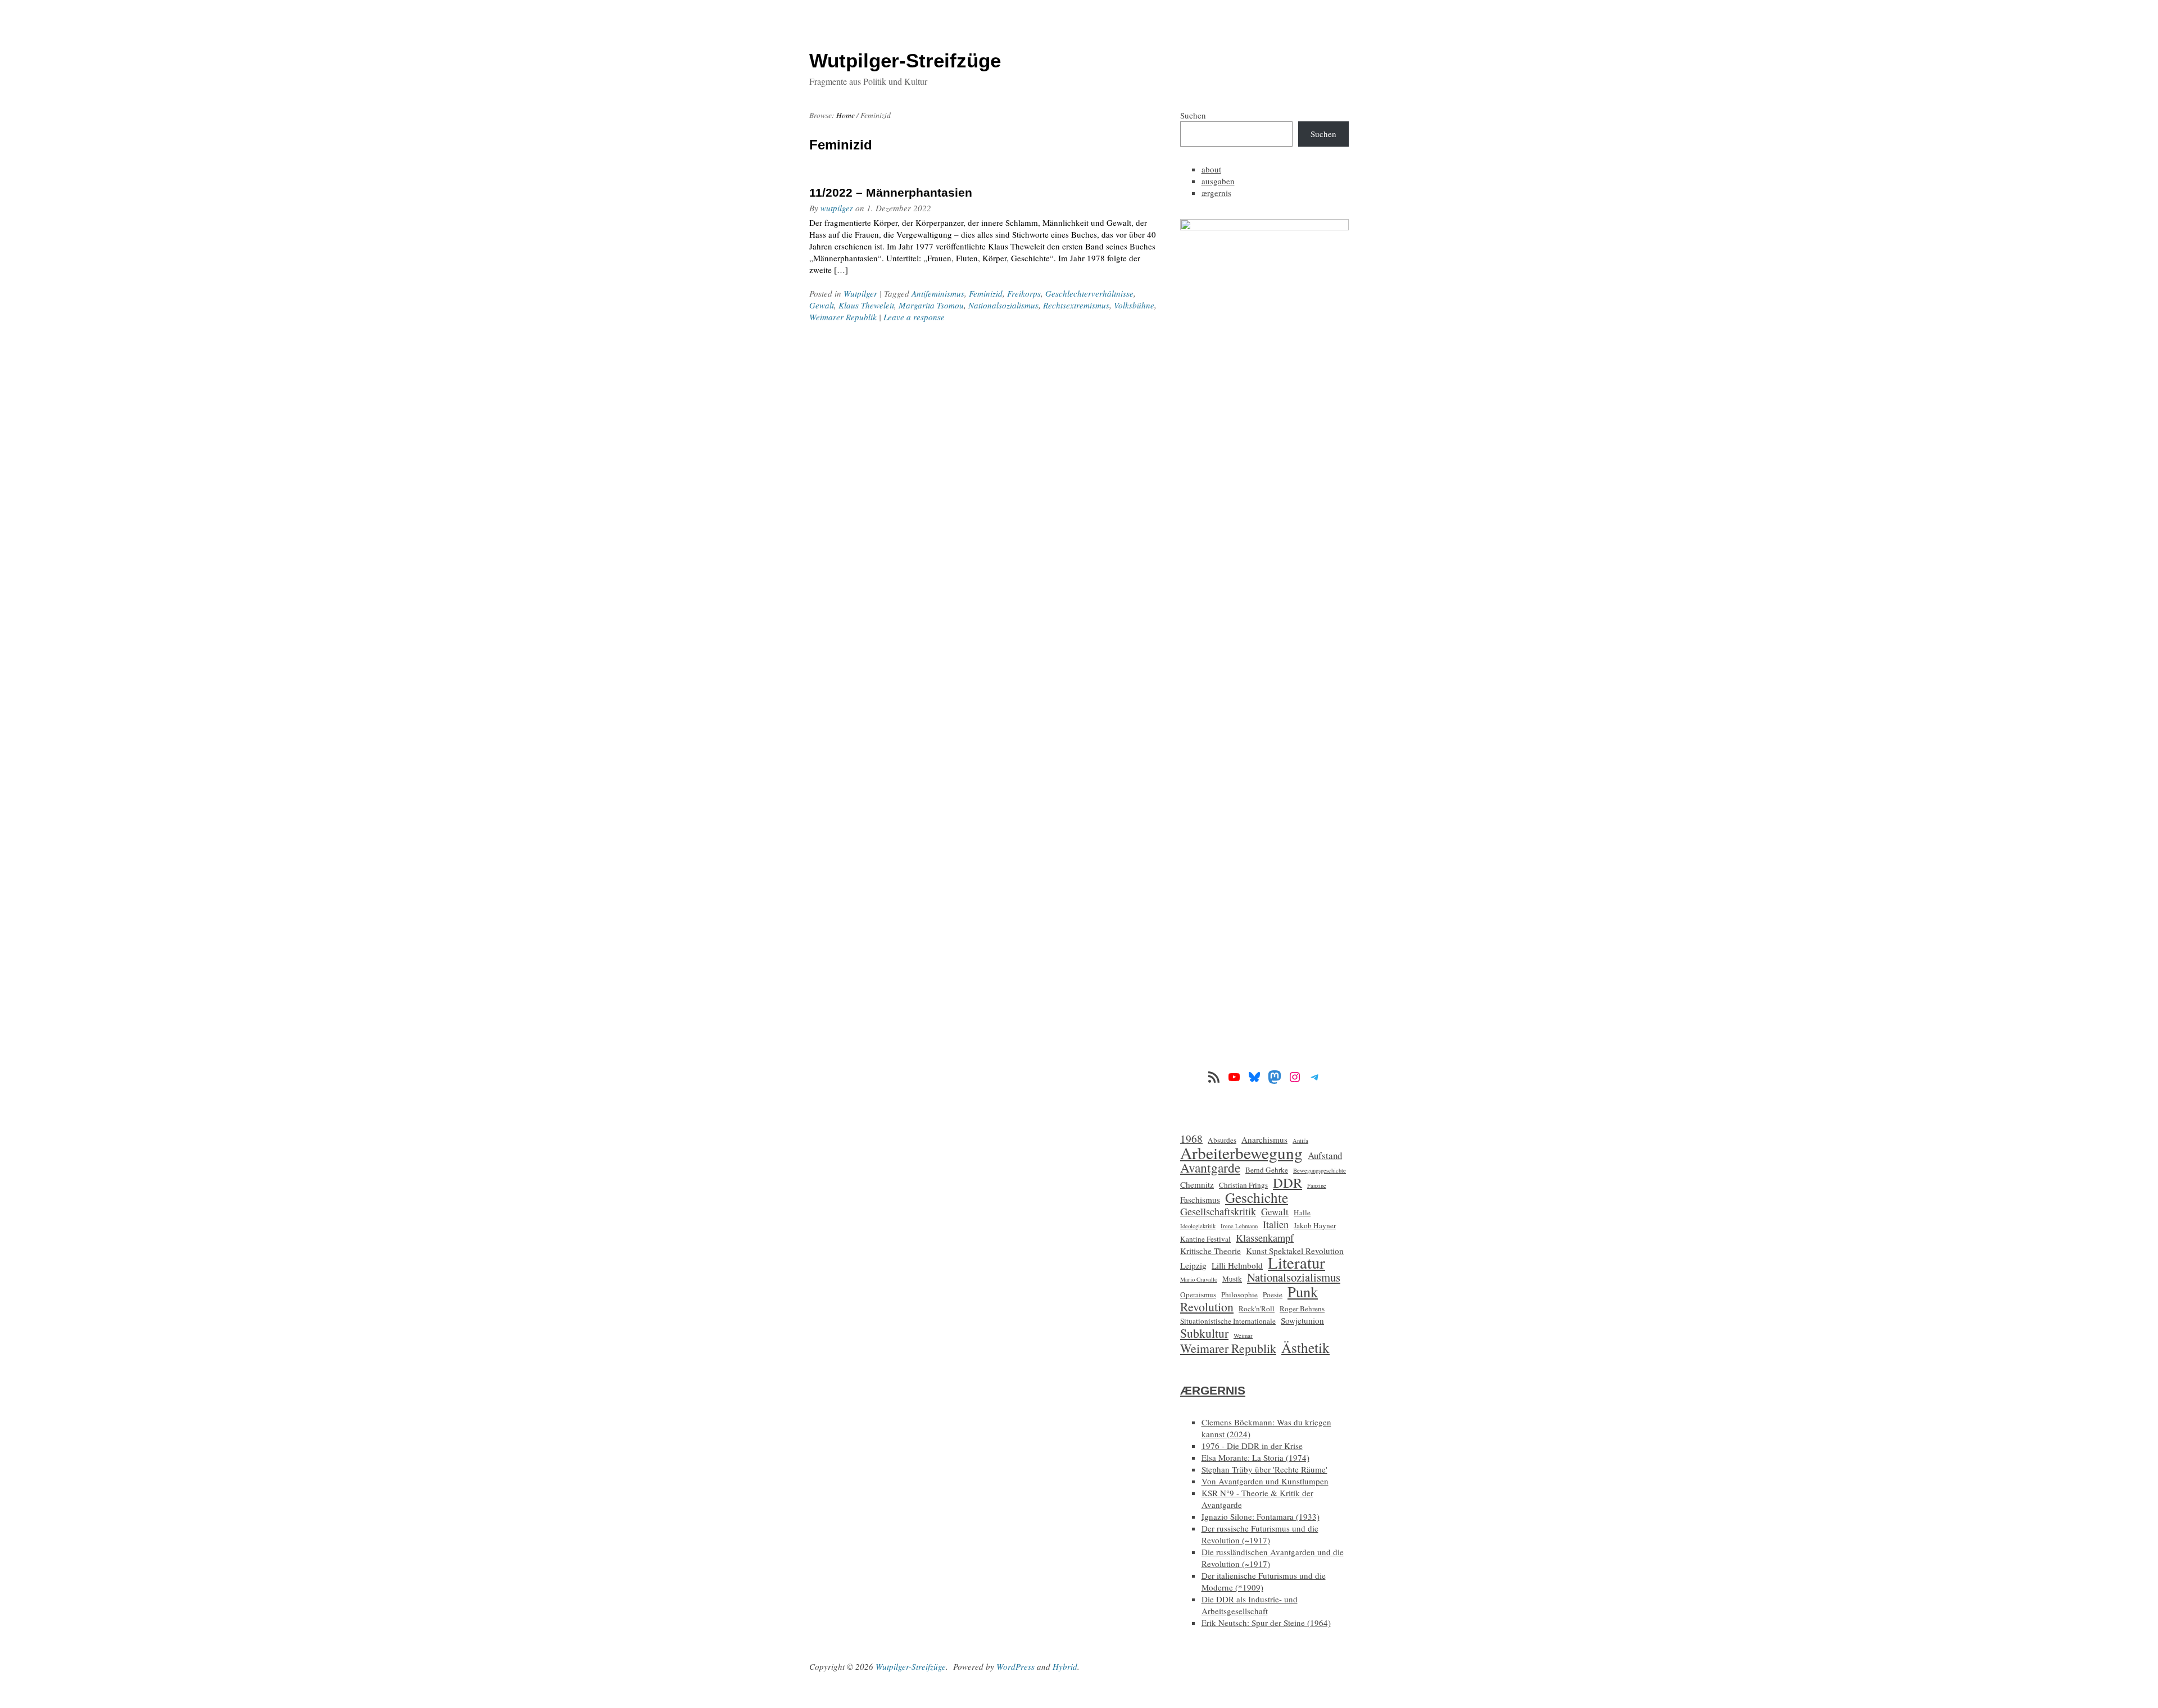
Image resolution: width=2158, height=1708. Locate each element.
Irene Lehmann (1239, 1226)
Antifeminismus (938, 293)
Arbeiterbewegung (1241, 1153)
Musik (1232, 1279)
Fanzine (1317, 1185)
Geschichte (1257, 1198)
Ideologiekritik (1198, 1226)
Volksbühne (1134, 305)
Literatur (1296, 1263)
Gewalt (822, 305)
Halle (1302, 1212)
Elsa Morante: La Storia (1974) (1255, 1457)
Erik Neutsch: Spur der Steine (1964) (1266, 1623)
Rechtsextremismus (1076, 305)
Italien (1276, 1225)
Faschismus (1200, 1200)
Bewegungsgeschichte (1320, 1170)
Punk (1303, 1291)
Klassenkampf (1265, 1238)
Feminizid (986, 293)
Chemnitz (1197, 1184)
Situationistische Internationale (1228, 1321)
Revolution (1207, 1307)
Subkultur (1204, 1333)
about (1211, 169)
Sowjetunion (1302, 1320)
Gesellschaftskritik (1218, 1212)
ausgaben (1218, 181)
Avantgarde (1210, 1168)
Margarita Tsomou (931, 305)
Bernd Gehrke (1267, 1170)
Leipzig (1193, 1265)
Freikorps (1024, 293)
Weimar (1243, 1335)
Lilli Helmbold (1237, 1265)
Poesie (1273, 1294)
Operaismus (1198, 1294)
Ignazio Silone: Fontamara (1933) (1261, 1516)
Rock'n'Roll (1257, 1309)
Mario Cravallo (1199, 1279)
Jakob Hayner (1315, 1225)
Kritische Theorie (1211, 1251)
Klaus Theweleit (866, 305)
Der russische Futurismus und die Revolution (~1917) (1260, 1534)
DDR (1287, 1182)
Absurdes (1222, 1140)
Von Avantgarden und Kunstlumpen (1265, 1481)
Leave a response (914, 317)
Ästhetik (1305, 1348)
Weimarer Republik (843, 317)
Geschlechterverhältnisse (1089, 293)
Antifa (1300, 1141)
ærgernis (1216, 193)
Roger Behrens (1302, 1309)
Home (845, 115)
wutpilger (837, 208)
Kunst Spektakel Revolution (1295, 1251)
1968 (1191, 1139)
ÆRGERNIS (1213, 1390)
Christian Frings (1243, 1185)
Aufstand (1325, 1155)
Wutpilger (860, 293)
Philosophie (1239, 1294)
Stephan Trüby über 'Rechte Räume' (1264, 1469)
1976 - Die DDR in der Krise (1252, 1446)
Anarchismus (1264, 1139)
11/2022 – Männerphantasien (891, 192)
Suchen (1193, 115)
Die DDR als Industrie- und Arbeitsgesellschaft (1250, 1605)
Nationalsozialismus (1003, 305)
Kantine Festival (1205, 1239)
